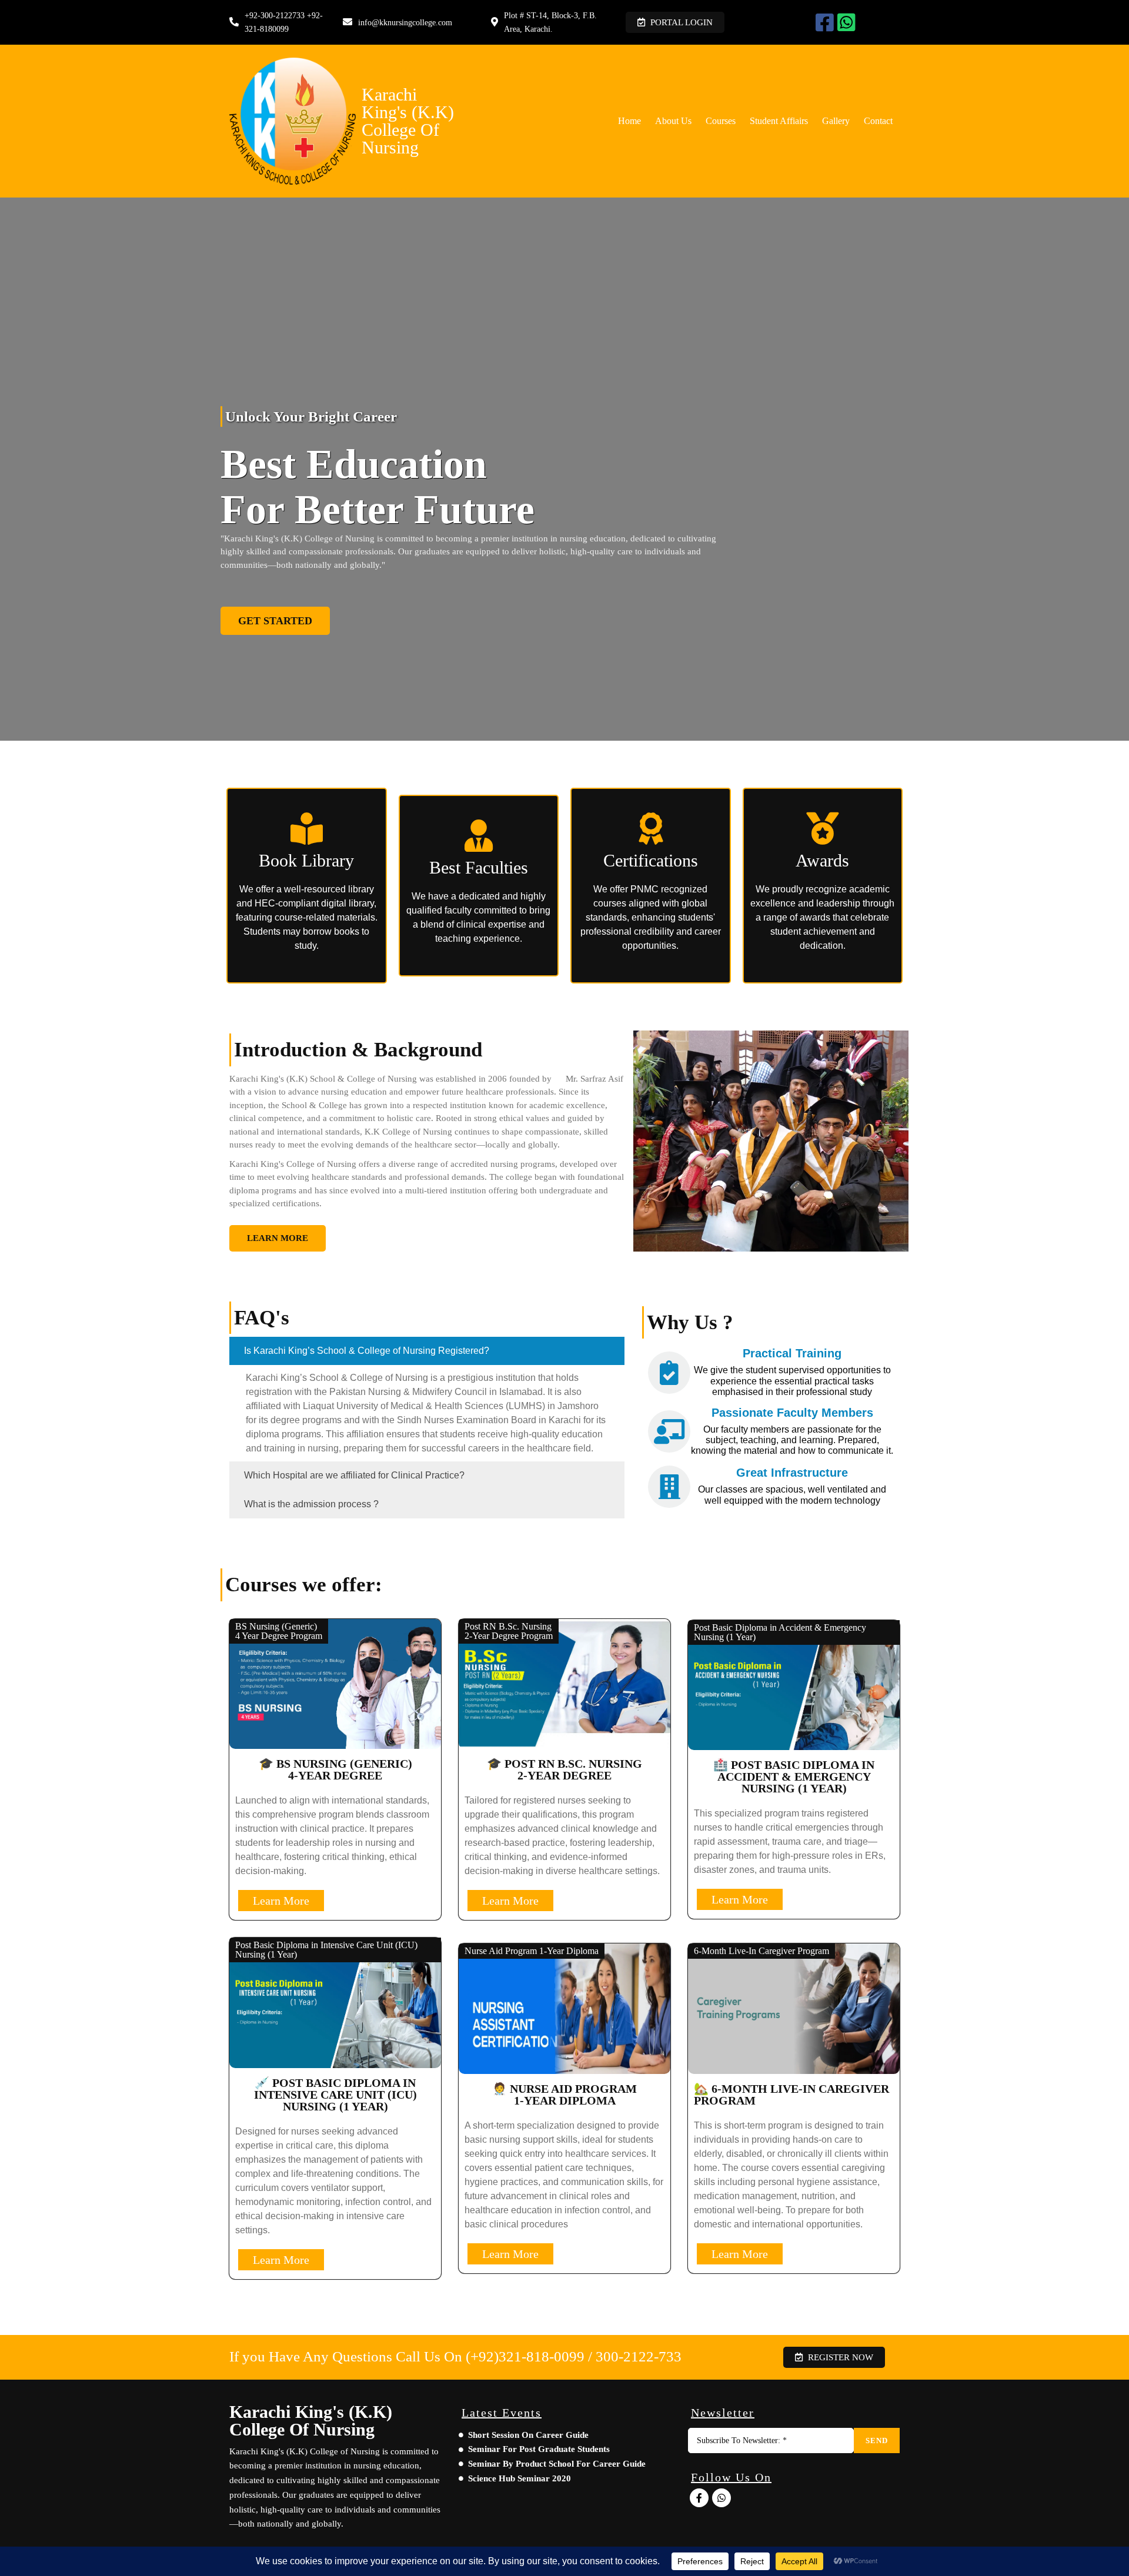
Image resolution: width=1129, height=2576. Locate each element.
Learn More (281, 1901)
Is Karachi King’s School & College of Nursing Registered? (367, 1351)
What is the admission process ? (311, 1504)
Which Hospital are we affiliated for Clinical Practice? (354, 1475)
